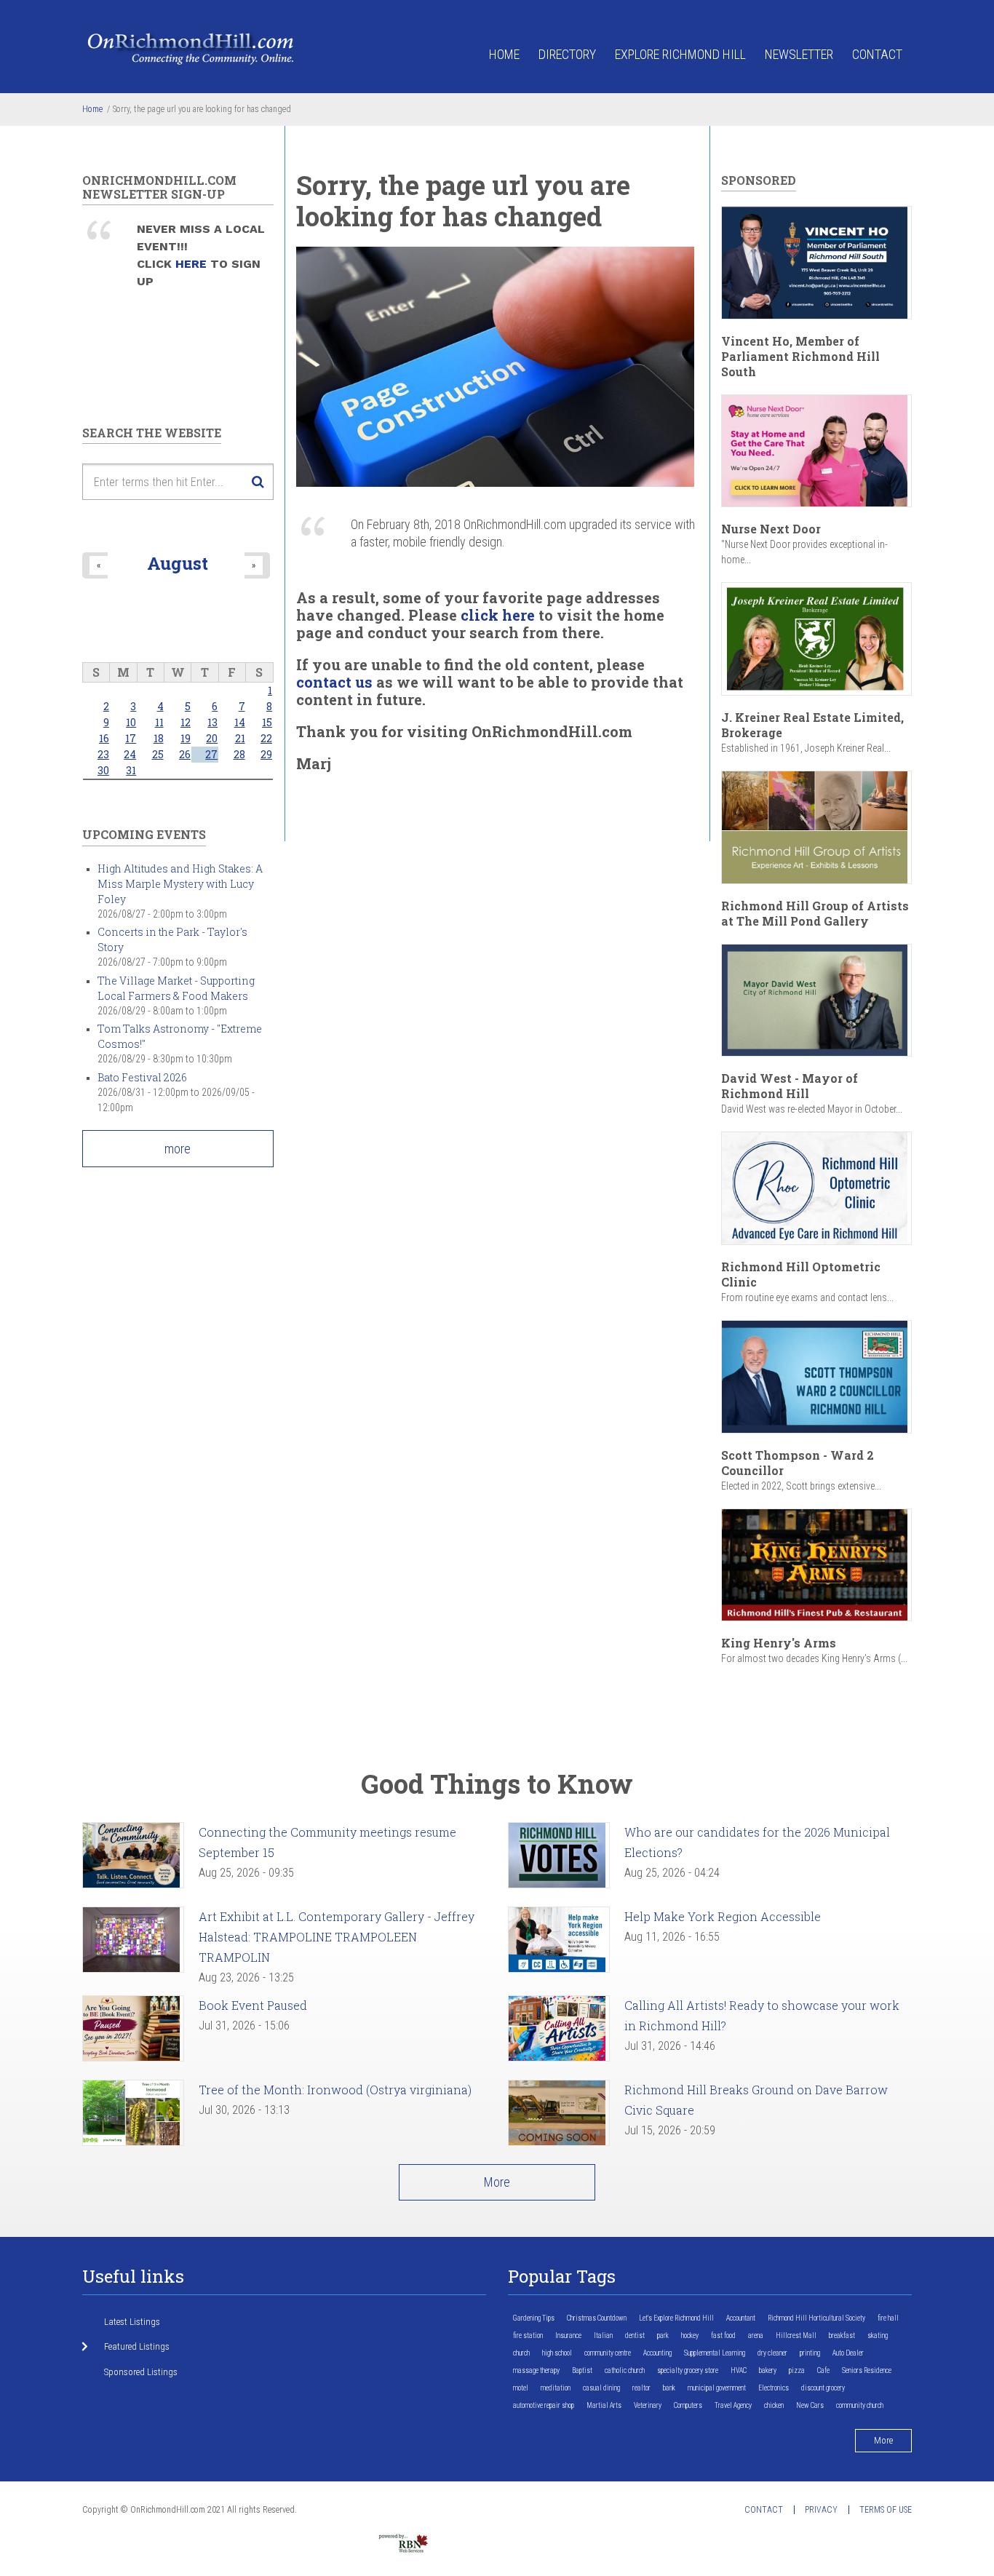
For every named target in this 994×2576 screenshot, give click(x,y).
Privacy (821, 2510)
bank (669, 2388)
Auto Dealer (848, 2353)
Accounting (657, 2353)
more (178, 1149)
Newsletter (799, 54)
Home (504, 54)
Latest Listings (132, 2322)
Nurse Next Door (771, 529)
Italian (603, 2336)
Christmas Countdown (597, 2318)
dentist (635, 2336)
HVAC (739, 2370)
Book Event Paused (253, 2005)
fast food (723, 2336)
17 (131, 738)
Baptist (582, 2370)
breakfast (842, 2336)
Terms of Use (886, 2510)
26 (185, 754)
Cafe (823, 2370)
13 (212, 722)
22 (266, 738)
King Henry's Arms (779, 1643)
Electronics (774, 2388)
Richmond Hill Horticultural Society (816, 2318)
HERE (193, 264)
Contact (877, 54)
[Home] (191, 48)
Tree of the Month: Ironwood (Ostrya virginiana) (335, 2090)
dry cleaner (772, 2353)
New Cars (810, 2405)
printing (810, 2353)
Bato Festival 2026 (142, 1077)
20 (212, 738)
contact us (334, 682)
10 (131, 722)
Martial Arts (604, 2405)
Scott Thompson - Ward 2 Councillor (798, 1463)
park (663, 2336)
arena (756, 2336)
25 (158, 754)
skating (878, 2336)
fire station (528, 2336)
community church (860, 2405)
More (497, 2182)
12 (186, 722)
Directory (567, 54)
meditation (556, 2388)
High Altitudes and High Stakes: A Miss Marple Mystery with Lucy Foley (180, 884)
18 (159, 738)
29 (266, 754)
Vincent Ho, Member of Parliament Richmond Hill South (800, 356)
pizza (797, 2370)
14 (240, 722)
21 (240, 738)
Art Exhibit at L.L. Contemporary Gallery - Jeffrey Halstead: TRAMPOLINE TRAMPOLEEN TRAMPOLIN (337, 1937)
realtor (641, 2388)
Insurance (568, 2336)
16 (104, 738)
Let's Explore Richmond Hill (676, 2318)
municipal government (717, 2388)
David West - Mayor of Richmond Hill (790, 1086)
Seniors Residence (867, 2370)
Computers (688, 2405)
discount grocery (823, 2388)
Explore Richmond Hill (680, 54)
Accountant (741, 2318)
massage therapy (536, 2370)
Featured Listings (137, 2346)
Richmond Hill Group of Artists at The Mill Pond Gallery (815, 913)
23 (103, 754)
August (178, 563)
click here (498, 615)
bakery (768, 2370)
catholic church (625, 2370)
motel (521, 2388)
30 (103, 770)
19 (186, 738)
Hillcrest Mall (796, 2336)
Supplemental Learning (715, 2353)
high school (557, 2353)
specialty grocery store (688, 2370)
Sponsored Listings (141, 2372)
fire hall (888, 2318)
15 (267, 722)
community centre (608, 2353)
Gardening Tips (534, 2318)
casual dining (601, 2388)
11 (159, 722)
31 (131, 770)
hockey (690, 2336)
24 (130, 754)
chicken (774, 2405)
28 (239, 754)
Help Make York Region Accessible (723, 1916)
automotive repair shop (544, 2405)
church (521, 2353)
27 (211, 754)
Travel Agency (733, 2405)
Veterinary (648, 2405)
